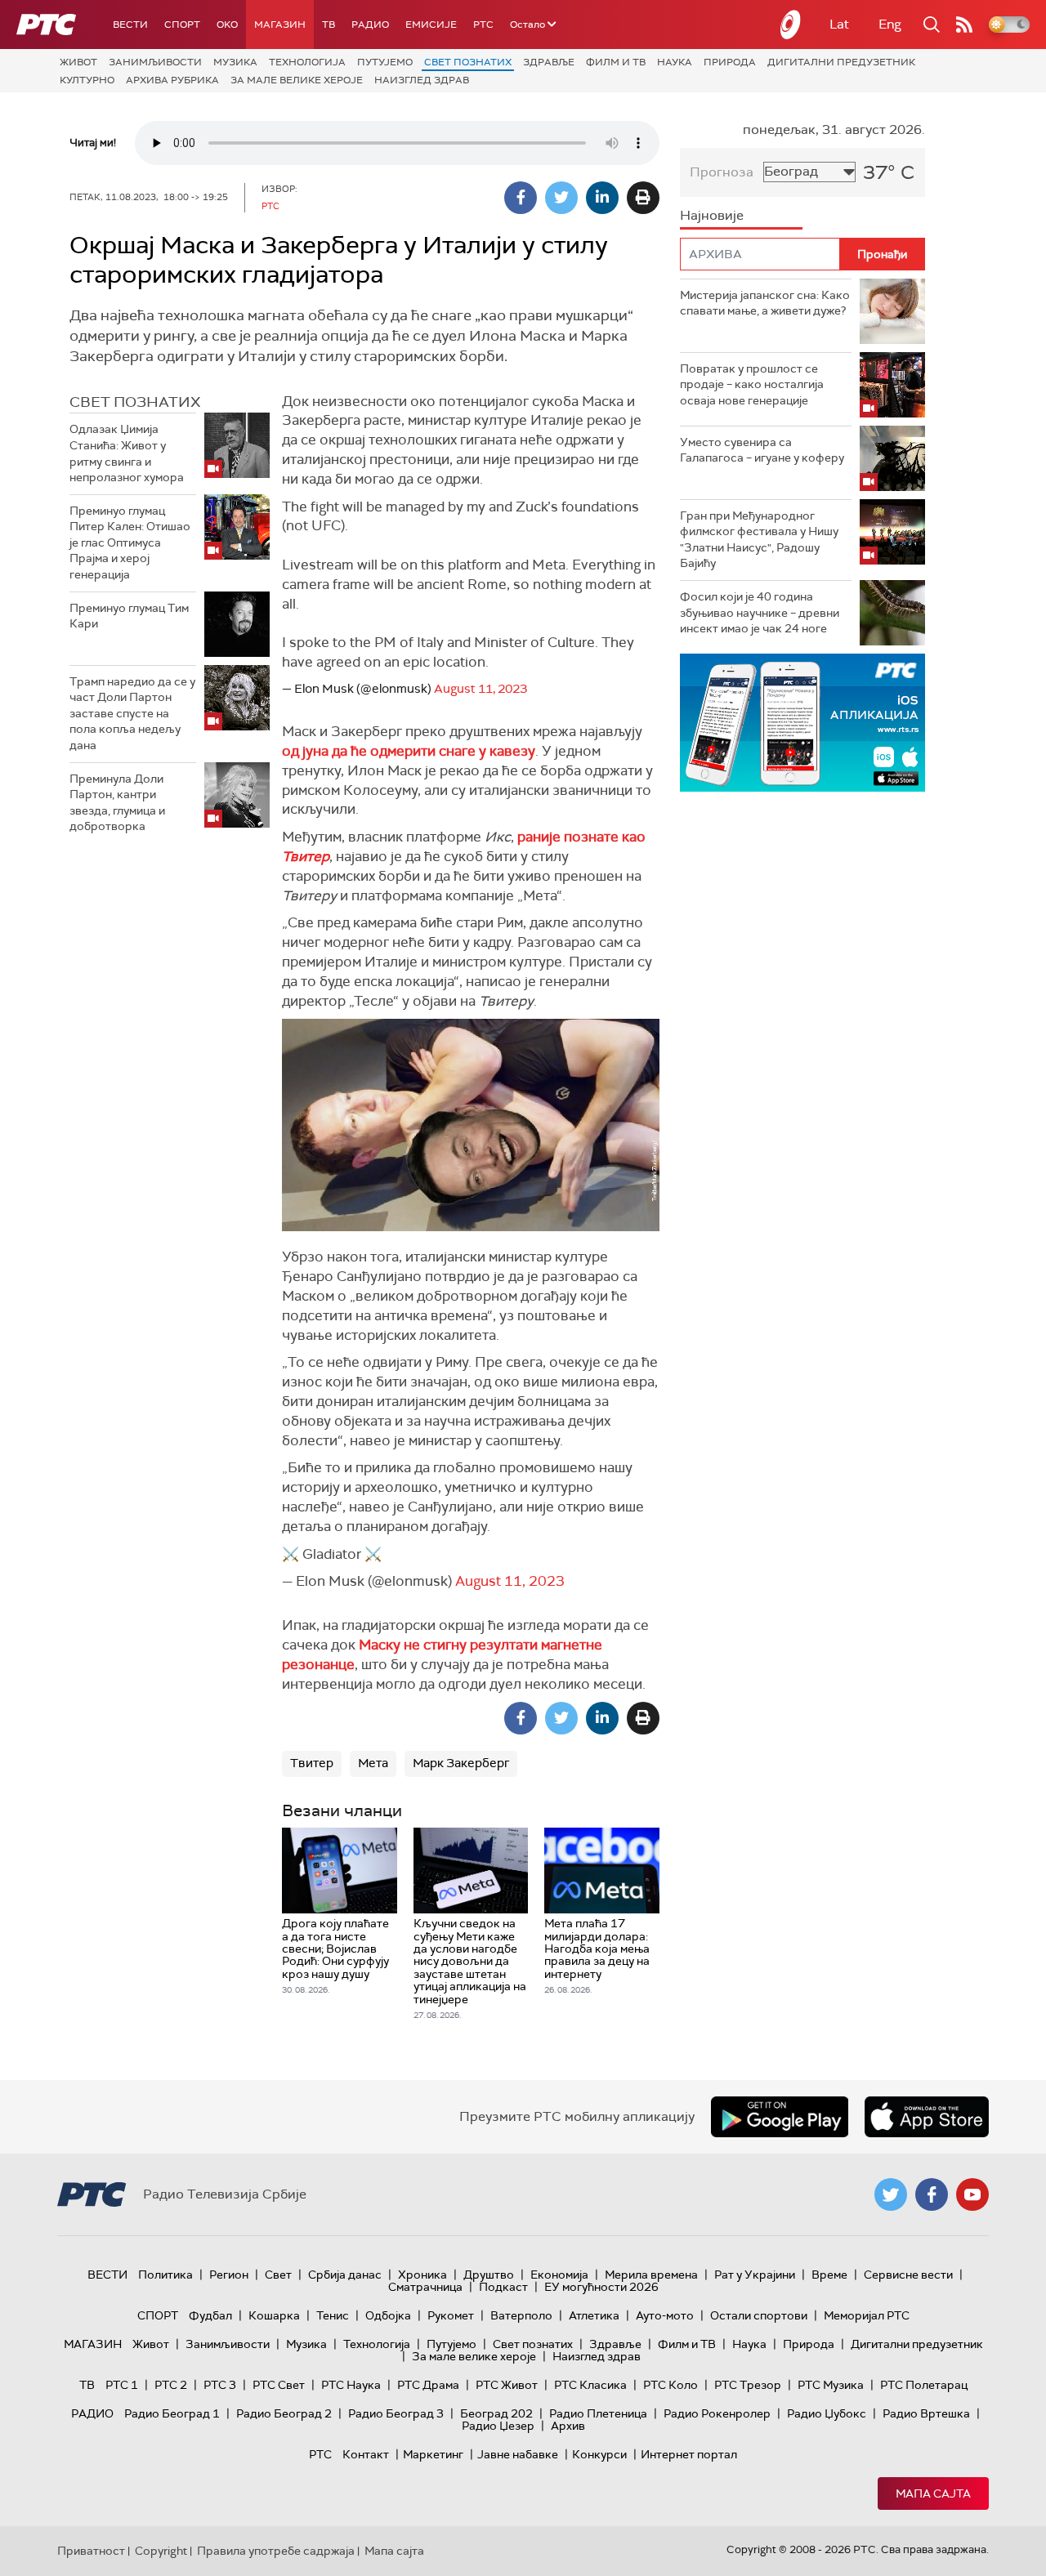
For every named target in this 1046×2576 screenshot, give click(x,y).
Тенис (333, 2315)
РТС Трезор (748, 2385)
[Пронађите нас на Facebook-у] (932, 2194)
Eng (890, 24)
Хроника (422, 2275)
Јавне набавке (518, 2454)
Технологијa (307, 62)
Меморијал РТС (867, 2315)
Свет (278, 2275)
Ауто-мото (665, 2315)
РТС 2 (171, 2385)
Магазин (280, 25)
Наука (675, 62)
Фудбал (210, 2315)
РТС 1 (122, 2385)
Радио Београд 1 (172, 2413)
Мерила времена (651, 2275)
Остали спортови (759, 2315)
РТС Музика (831, 2385)
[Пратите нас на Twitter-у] (891, 2194)
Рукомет (451, 2315)
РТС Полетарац (924, 2385)
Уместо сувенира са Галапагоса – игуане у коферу (762, 450)
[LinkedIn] (602, 198)
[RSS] (964, 25)
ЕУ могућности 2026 (601, 2287)
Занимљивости (155, 62)
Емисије (431, 25)
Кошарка (274, 2315)
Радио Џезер (498, 2426)
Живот (78, 62)
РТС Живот (507, 2385)
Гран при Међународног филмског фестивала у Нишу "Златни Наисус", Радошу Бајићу (759, 540)
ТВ (329, 25)
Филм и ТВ (616, 62)
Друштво (489, 2275)
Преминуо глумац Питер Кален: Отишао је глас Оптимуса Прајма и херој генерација (130, 542)
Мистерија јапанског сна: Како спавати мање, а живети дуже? (765, 303)
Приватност (91, 2551)
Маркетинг (433, 2454)
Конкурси (599, 2454)
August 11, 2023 (481, 689)
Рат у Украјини (755, 2275)
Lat (839, 24)
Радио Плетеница (598, 2413)
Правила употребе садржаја (276, 2551)
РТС (483, 25)
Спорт (182, 25)
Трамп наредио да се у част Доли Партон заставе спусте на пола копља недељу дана (132, 713)
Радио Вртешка (926, 2413)
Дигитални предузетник (841, 62)
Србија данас (345, 2275)
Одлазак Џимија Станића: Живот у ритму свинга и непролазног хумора (127, 453)
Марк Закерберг (461, 1763)
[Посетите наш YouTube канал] (972, 2194)
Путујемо (385, 62)
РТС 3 (220, 2385)
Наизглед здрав (422, 80)
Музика (235, 62)
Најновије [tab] (712, 215)
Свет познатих (468, 62)
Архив (568, 2426)
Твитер (312, 1763)
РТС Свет (279, 2385)
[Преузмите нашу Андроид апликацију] (780, 2117)
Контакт (366, 2454)
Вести (130, 25)
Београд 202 (496, 2413)
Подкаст (503, 2287)
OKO (227, 25)
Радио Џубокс (827, 2413)
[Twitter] (561, 198)
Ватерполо (521, 2315)
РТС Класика (590, 2385)
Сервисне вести (908, 2275)
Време (829, 2275)
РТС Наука (351, 2385)
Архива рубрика (172, 80)
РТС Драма (428, 2385)
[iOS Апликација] (802, 723)
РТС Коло (671, 2385)
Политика (165, 2275)
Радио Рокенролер (717, 2413)
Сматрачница (425, 2287)
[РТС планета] (791, 25)
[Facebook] (521, 198)
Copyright (161, 2551)
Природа (730, 62)
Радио (370, 25)
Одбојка (388, 2315)
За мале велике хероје (297, 80)
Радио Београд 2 (284, 2413)
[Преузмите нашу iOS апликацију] (927, 2117)
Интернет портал (689, 2454)
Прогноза (722, 172)
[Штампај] (643, 198)
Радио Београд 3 (396, 2413)
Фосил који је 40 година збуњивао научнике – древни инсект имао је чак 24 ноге (760, 612)
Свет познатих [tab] (135, 402)
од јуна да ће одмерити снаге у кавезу (409, 751)
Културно (87, 80)
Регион (229, 2275)
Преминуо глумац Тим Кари (129, 616)
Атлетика (594, 2315)
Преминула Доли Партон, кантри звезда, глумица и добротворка (117, 803)
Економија (559, 2275)
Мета (373, 1763)
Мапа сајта (933, 2493)
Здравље (549, 62)
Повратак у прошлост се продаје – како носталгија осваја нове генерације (752, 384)
